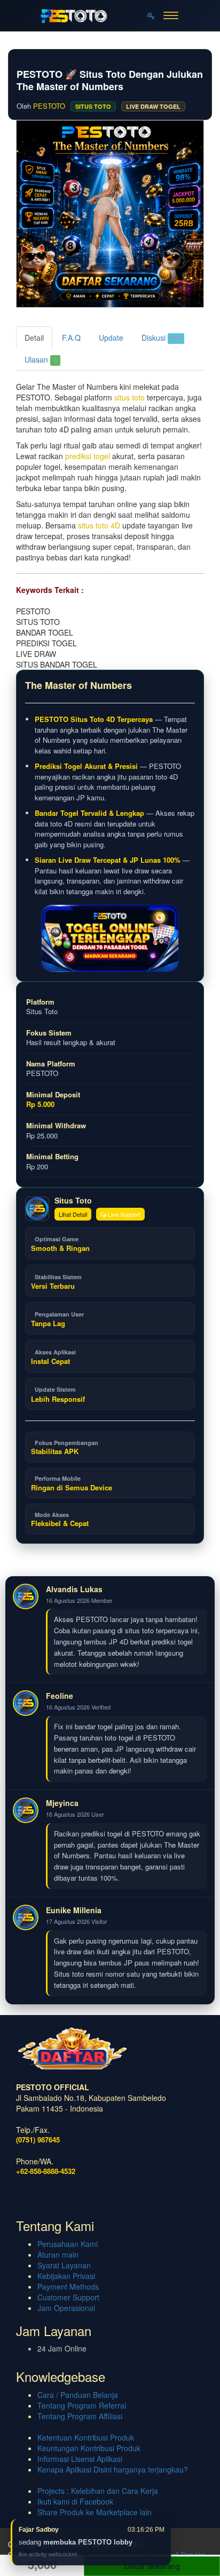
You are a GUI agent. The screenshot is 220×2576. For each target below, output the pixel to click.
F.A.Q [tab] (71, 338)
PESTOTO (49, 106)
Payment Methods (68, 2286)
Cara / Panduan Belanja (78, 2395)
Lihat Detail (73, 1214)
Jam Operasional (66, 2308)
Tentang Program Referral (82, 2405)
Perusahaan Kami (68, 2244)
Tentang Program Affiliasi (80, 2416)
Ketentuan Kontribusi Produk (86, 2437)
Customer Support (68, 2297)
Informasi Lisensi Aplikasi (80, 2459)
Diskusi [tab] (161, 338)
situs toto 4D (99, 525)
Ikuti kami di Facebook (75, 2501)
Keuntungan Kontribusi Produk (89, 2448)
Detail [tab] (34, 338)
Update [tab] (111, 338)
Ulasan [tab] (41, 359)
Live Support (123, 1214)
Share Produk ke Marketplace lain (95, 2512)
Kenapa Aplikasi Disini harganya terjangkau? (113, 2469)
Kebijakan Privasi (66, 2276)
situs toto (129, 397)
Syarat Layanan (64, 2265)
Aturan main (58, 2254)
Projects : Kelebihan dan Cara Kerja (98, 2491)
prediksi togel (88, 456)
